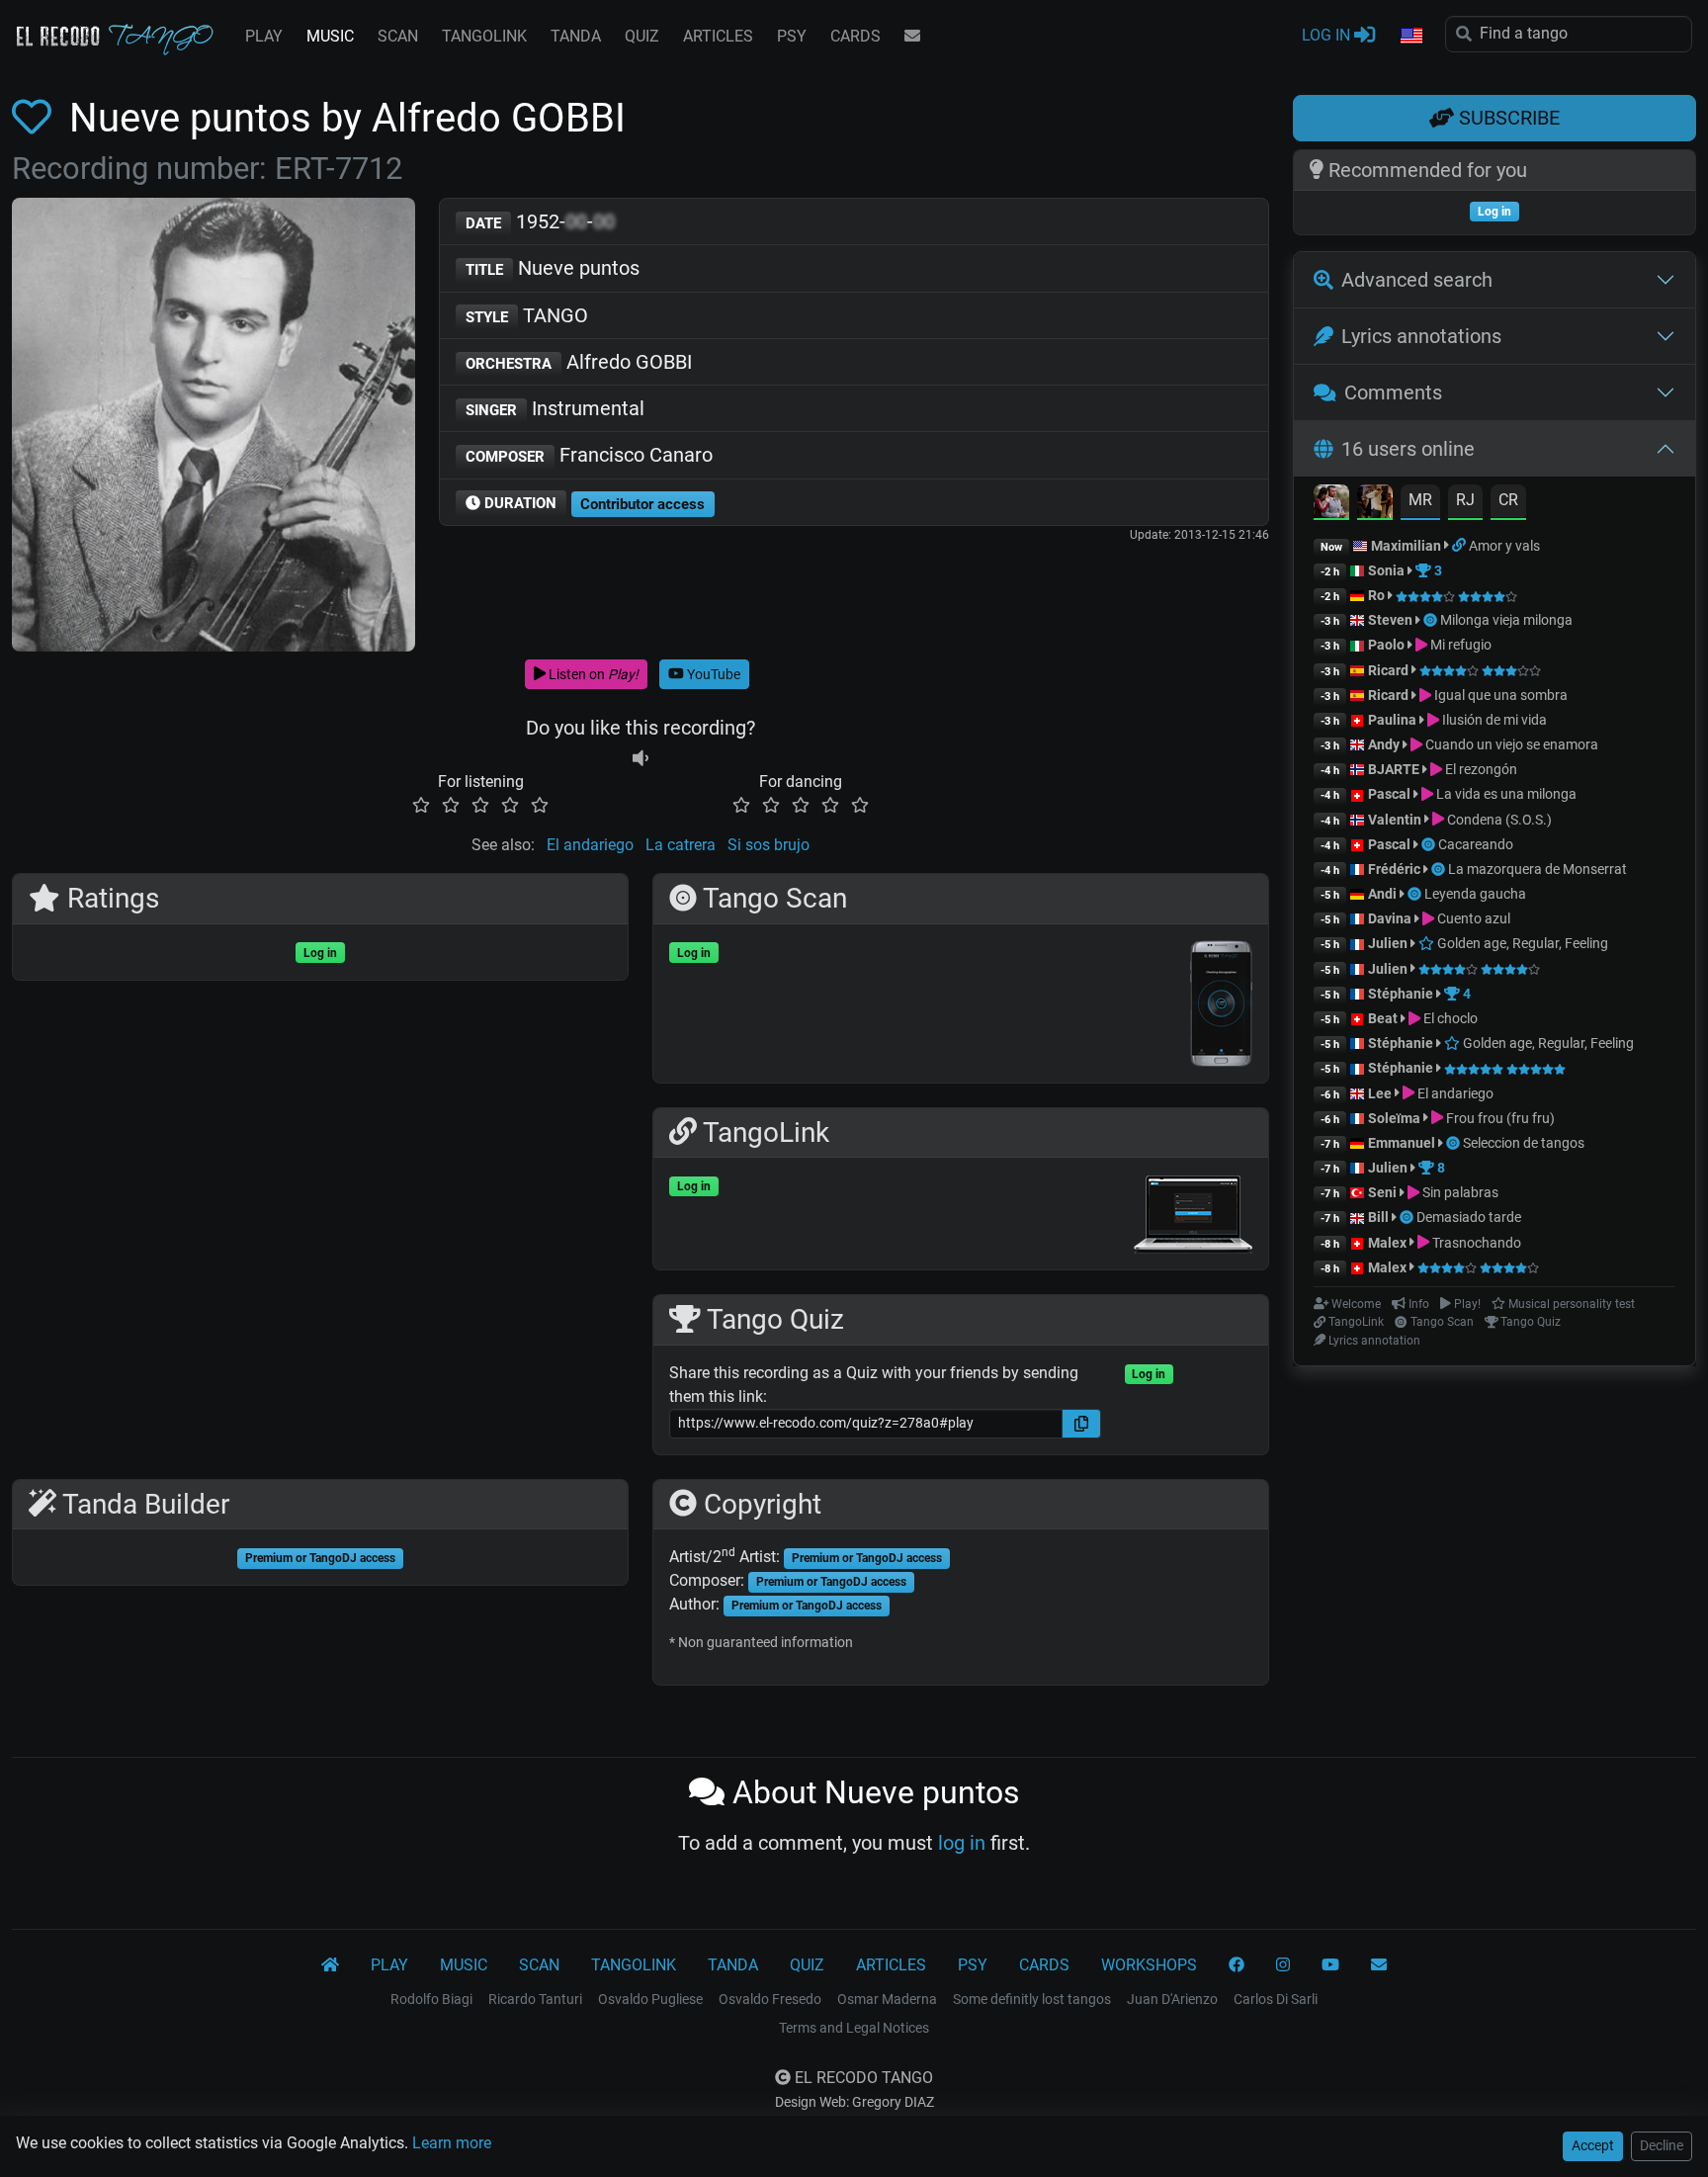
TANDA (576, 36)
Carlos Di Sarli (1276, 1999)
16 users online (1408, 449)
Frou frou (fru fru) (1499, 1118)
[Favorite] (36, 118)
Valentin (1395, 820)
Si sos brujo (769, 845)
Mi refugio (1459, 645)
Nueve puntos (553, 268)
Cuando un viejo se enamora (1510, 744)
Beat (1383, 1018)
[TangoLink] (1460, 546)
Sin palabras (1459, 1192)
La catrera (681, 845)
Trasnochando (1475, 1243)
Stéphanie (1402, 994)
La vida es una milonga (1505, 794)
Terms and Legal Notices (854, 2028)
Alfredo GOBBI (579, 362)
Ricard (1388, 670)
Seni (1382, 1192)
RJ (1465, 500)
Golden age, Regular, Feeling (1521, 943)
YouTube (712, 674)
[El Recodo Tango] (330, 1965)
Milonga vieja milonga (1506, 620)
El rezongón (1480, 769)
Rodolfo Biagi (431, 1999)
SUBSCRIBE (1507, 118)
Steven (1390, 620)
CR (1508, 500)
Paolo (1386, 645)
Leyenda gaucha (1475, 894)
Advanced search (1417, 280)
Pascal (1389, 794)
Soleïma (1394, 1118)
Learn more (452, 2143)
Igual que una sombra (1499, 695)
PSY (792, 36)
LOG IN (1328, 35)
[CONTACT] (912, 37)
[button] (1410, 37)
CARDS (855, 36)
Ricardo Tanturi (535, 1999)
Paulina (1392, 720)
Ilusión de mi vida (1493, 720)
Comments (1393, 392)
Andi (1382, 894)
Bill (1378, 1217)
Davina (1390, 918)
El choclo (1449, 1018)
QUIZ (642, 36)
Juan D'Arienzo (1172, 1999)
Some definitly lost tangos (1032, 1999)
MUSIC (330, 36)
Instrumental (555, 408)
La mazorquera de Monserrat (1537, 869)
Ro (1376, 595)
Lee (1380, 1093)
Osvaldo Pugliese (650, 1999)
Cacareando (1476, 844)
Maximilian (1406, 546)
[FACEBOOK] (1237, 1965)
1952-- (540, 221)
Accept (1593, 2145)
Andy (1384, 744)
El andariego (590, 845)
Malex (1387, 1243)
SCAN (398, 36)
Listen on (592, 674)
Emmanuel (1402, 1143)
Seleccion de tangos (1524, 1143)
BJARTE (1394, 769)
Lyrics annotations (1421, 336)
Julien (1389, 943)
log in (962, 1843)
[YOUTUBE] (1330, 1965)
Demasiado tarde (1469, 1217)
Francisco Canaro (589, 455)
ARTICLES (718, 36)
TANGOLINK (484, 36)
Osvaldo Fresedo (770, 1999)
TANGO (527, 315)
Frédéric (1394, 869)
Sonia (1386, 570)
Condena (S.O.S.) (1498, 820)
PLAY (264, 36)
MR (1420, 500)
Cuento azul (1472, 918)
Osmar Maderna (887, 1999)
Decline (1662, 2145)
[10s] (640, 758)
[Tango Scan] (1432, 620)
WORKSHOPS (1149, 1965)
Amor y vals (1504, 546)
